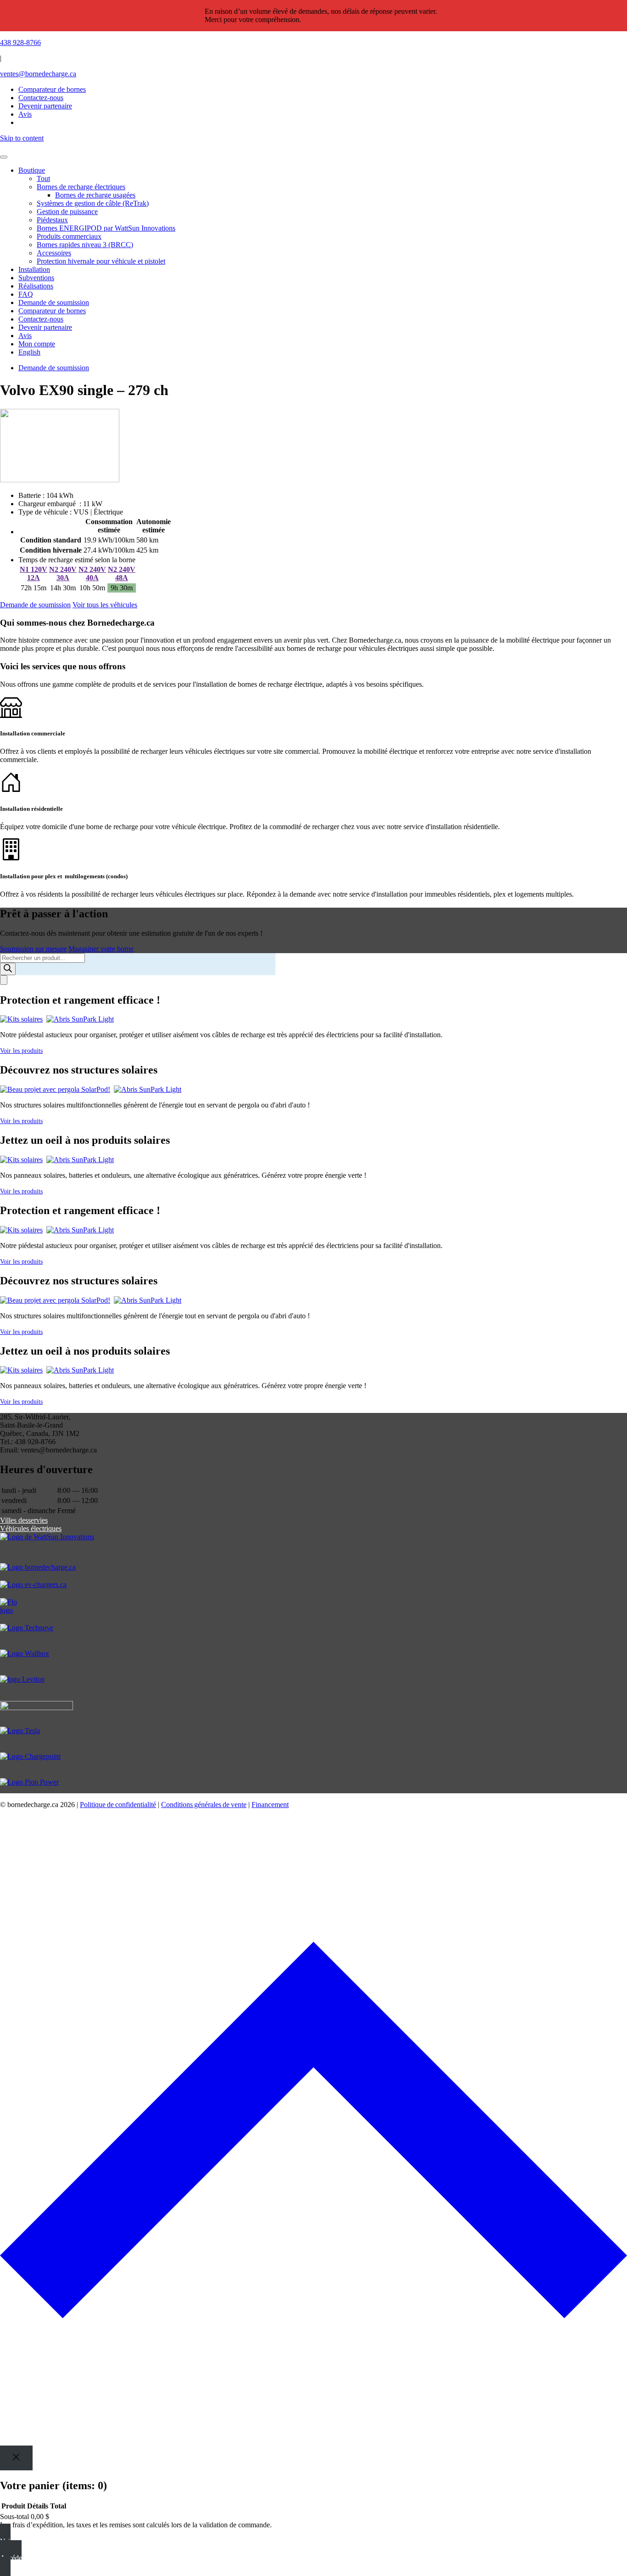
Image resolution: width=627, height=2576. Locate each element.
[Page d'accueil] (313, 147)
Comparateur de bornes (52, 89)
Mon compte (37, 344)
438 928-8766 (20, 42)
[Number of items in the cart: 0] (4, 980)
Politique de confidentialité (118, 1805)
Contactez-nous (41, 319)
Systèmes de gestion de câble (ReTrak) (93, 203)
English (29, 352)
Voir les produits (21, 1051)
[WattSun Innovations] (313, 1548)
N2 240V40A (92, 573)
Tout (43, 178)
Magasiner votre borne (101, 949)
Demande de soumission (54, 302)
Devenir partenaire (45, 327)
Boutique (32, 170)
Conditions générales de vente (204, 1805)
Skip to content (22, 138)
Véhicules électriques (31, 1528)
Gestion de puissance (67, 212)
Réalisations (36, 286)
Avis (25, 336)
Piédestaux (52, 220)
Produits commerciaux (69, 236)
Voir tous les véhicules (105, 605)
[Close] (16, 2458)
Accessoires (54, 253)
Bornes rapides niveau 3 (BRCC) (85, 245)
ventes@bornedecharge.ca (38, 74)
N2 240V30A (63, 573)
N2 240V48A (122, 573)
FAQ (26, 294)
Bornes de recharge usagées (95, 195)
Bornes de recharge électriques (81, 187)
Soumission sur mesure (33, 949)
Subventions (36, 278)
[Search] (8, 969)
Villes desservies (24, 1520)
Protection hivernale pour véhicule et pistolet (101, 261)
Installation (34, 269)
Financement (270, 1805)
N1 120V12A (34, 573)
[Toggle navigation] (4, 157)
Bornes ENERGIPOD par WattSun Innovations (106, 228)
